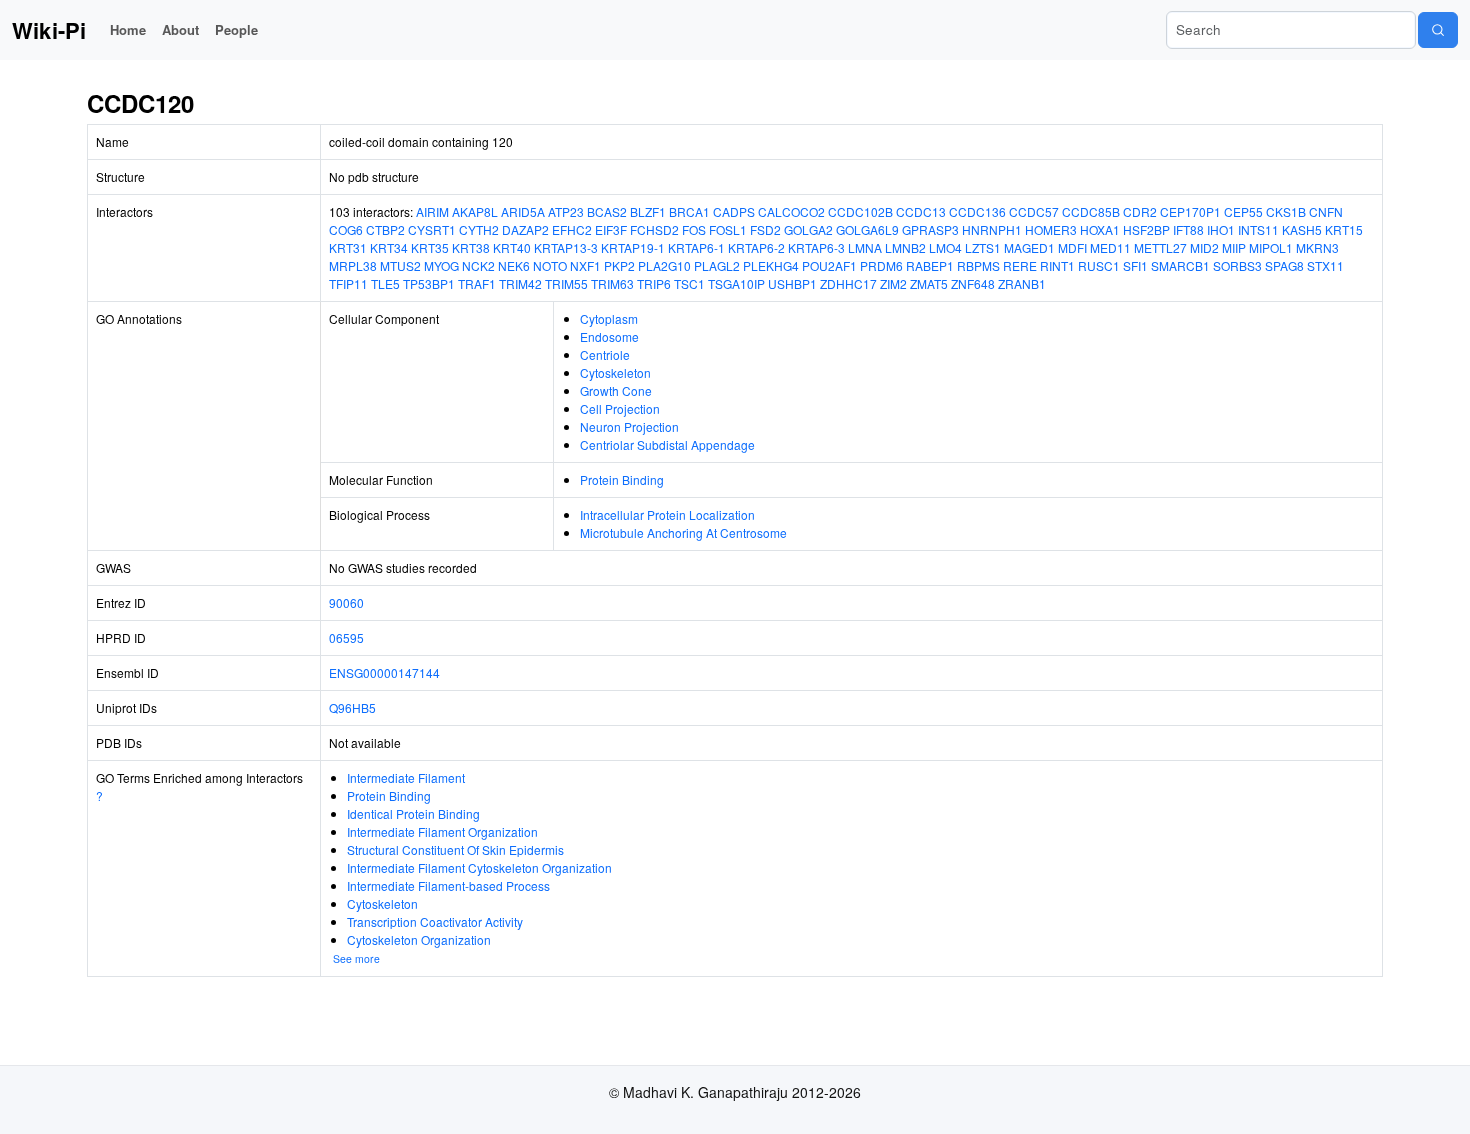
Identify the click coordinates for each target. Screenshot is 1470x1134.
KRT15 (1344, 229)
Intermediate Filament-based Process (448, 885)
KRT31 (348, 247)
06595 (346, 637)
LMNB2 (905, 247)
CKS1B (1286, 211)
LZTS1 (983, 247)
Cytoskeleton (615, 372)
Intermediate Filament (406, 777)
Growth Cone (616, 390)
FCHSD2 (654, 229)
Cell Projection (620, 408)
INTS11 (1258, 229)
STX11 (1325, 265)
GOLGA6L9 (867, 229)
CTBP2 (385, 229)
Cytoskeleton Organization (419, 939)
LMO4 (945, 247)
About (180, 29)
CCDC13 (921, 211)
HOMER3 (1051, 229)
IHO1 (1221, 229)
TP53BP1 (429, 283)
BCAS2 (607, 211)
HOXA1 (1100, 229)
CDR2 (1140, 211)
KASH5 (1302, 229)
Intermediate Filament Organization (442, 831)
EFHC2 (572, 229)
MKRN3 (1317, 247)
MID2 (1204, 247)
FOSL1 (728, 229)
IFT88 (1188, 229)
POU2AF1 (829, 265)
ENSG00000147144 (384, 672)
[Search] (1438, 30)
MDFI (1072, 247)
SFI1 (1135, 265)
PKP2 (619, 265)
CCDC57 (1034, 211)
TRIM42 (520, 283)
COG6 (346, 229)
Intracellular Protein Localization (667, 514)
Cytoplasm (609, 318)
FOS (694, 229)
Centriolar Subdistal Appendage (667, 444)
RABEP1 (930, 265)
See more (356, 958)
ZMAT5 (929, 283)
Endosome (609, 336)
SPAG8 (1284, 265)
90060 (346, 602)
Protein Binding (622, 479)
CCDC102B (860, 211)
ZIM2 (893, 283)
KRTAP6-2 (756, 247)
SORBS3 (1237, 265)
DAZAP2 (525, 229)
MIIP (1234, 247)
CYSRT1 (432, 229)
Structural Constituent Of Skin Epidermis (455, 849)
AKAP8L (475, 211)
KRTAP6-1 (696, 247)
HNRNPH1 (992, 229)
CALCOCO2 (791, 211)
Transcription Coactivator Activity (435, 921)
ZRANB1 (1022, 283)
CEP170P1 (1190, 211)
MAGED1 (1029, 247)
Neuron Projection (629, 426)
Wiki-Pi (49, 30)
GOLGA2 (808, 229)
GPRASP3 (930, 229)
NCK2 (478, 265)
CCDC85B (1091, 211)
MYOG (441, 265)
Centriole (605, 354)
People (236, 29)
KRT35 (430, 247)
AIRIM (432, 211)
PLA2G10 (664, 265)
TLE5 (385, 283)
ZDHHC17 (848, 283)
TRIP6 (654, 283)
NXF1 (585, 265)
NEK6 (514, 265)
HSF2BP (1146, 229)
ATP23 (566, 211)
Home (128, 29)
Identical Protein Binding (413, 813)
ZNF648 (973, 283)
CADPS (734, 211)
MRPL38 (353, 265)
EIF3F (611, 229)
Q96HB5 (352, 707)
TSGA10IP (736, 283)
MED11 (1110, 247)
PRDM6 (881, 265)
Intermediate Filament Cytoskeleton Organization (479, 867)
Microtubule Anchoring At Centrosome (683, 532)
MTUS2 (400, 265)
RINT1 (1057, 265)
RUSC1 (1099, 265)
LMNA (865, 247)
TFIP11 (348, 283)
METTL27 (1160, 247)
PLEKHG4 (771, 265)
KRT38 (471, 247)
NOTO (550, 265)
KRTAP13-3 (566, 247)
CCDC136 (977, 211)
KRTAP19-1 (633, 247)
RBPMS (978, 265)
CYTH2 (479, 229)
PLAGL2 (717, 265)
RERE (1020, 265)
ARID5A (523, 211)
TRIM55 (566, 283)
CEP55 (1243, 211)
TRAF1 (477, 283)
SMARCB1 (1180, 265)
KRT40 (512, 247)
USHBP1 (792, 283)
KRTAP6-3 (816, 247)
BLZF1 (648, 211)
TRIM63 (612, 283)
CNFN (1326, 211)
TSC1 (689, 283)
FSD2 (765, 229)
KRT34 (389, 247)
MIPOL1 (1271, 247)
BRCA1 (689, 211)
